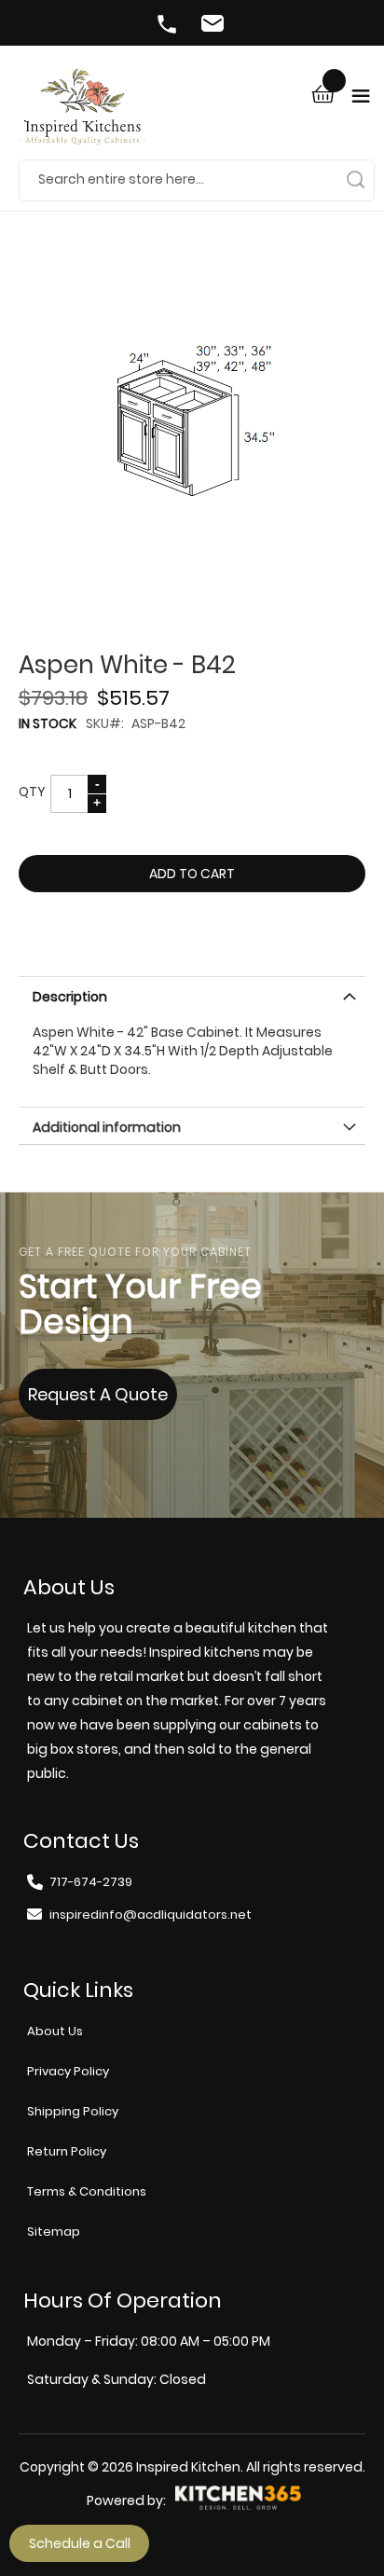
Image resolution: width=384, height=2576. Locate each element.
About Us (55, 2031)
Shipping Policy (73, 2111)
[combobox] (197, 180)
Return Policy (67, 2151)
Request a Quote (98, 1394)
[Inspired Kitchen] (82, 114)
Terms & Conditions (87, 2191)
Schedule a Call (80, 2543)
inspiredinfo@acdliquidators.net (215, 26)
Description (70, 997)
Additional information (107, 1127)
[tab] (192, 995)
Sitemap (54, 2232)
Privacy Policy (68, 2071)
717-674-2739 (169, 26)
